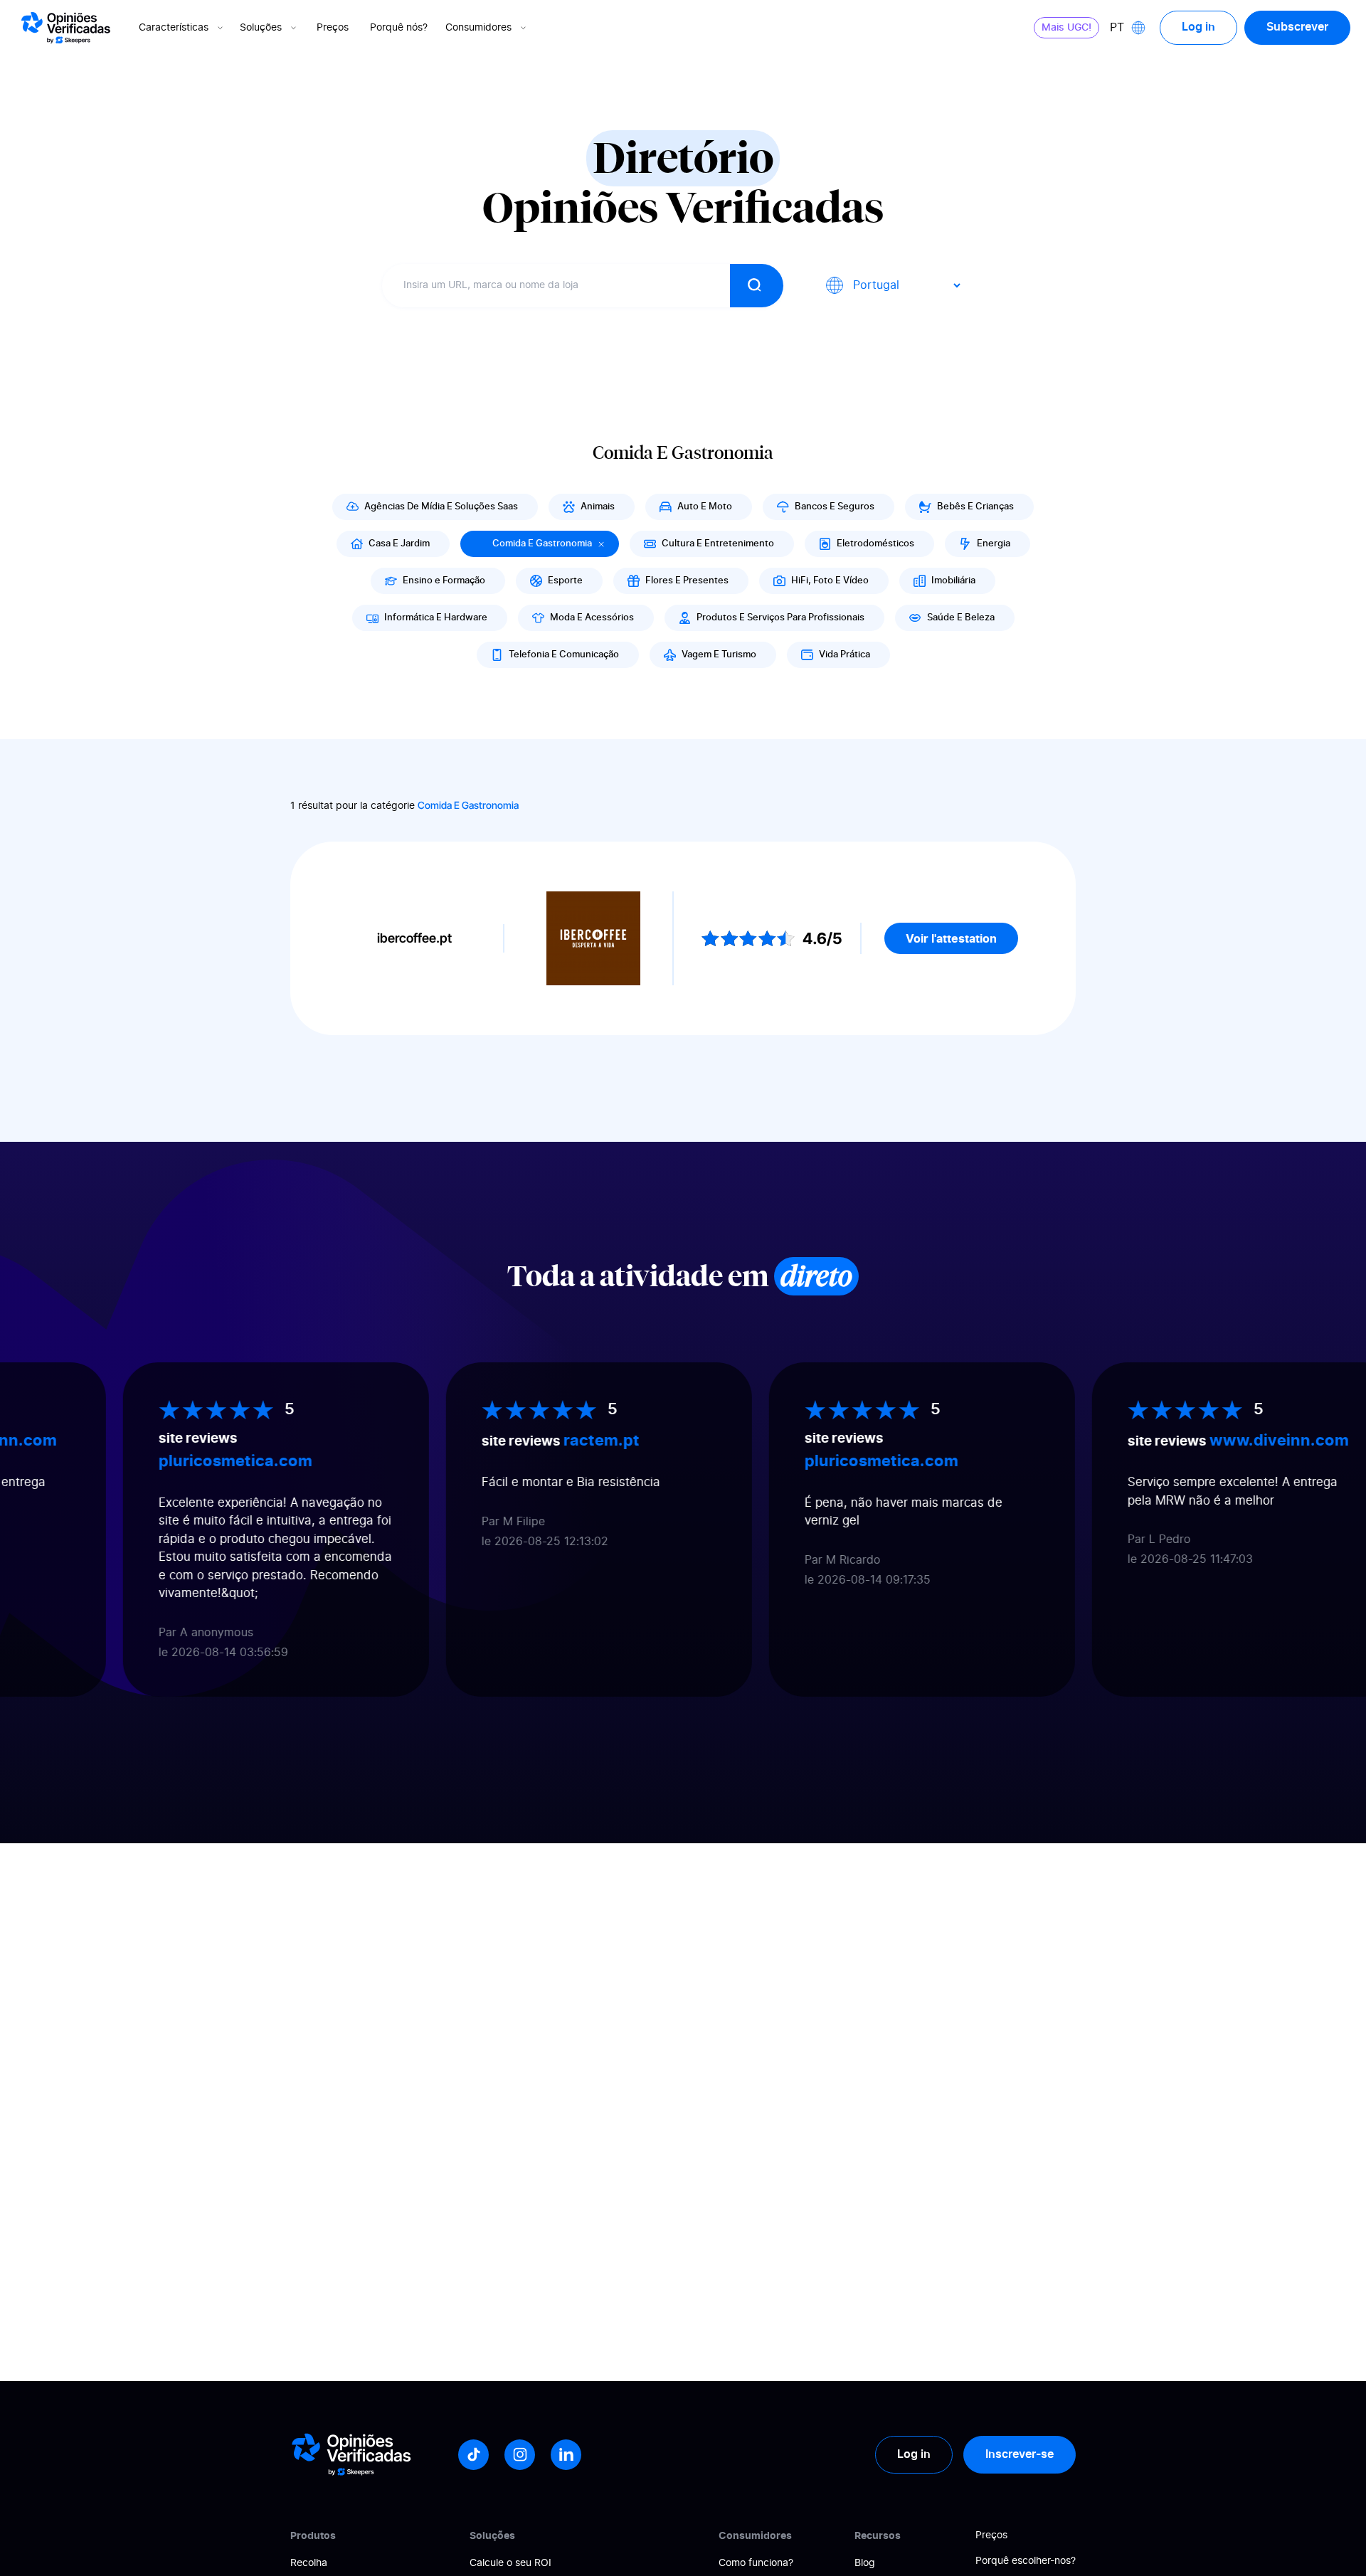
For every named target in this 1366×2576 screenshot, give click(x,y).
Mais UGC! (1066, 28)
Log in (1198, 27)
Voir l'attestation (951, 938)
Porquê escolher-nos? (1026, 2561)
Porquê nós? (399, 28)
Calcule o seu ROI (510, 2563)
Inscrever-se (1020, 2454)
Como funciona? (756, 2563)
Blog (865, 2563)
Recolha (309, 2563)
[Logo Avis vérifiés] (66, 28)
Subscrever (1297, 27)
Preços (333, 28)
